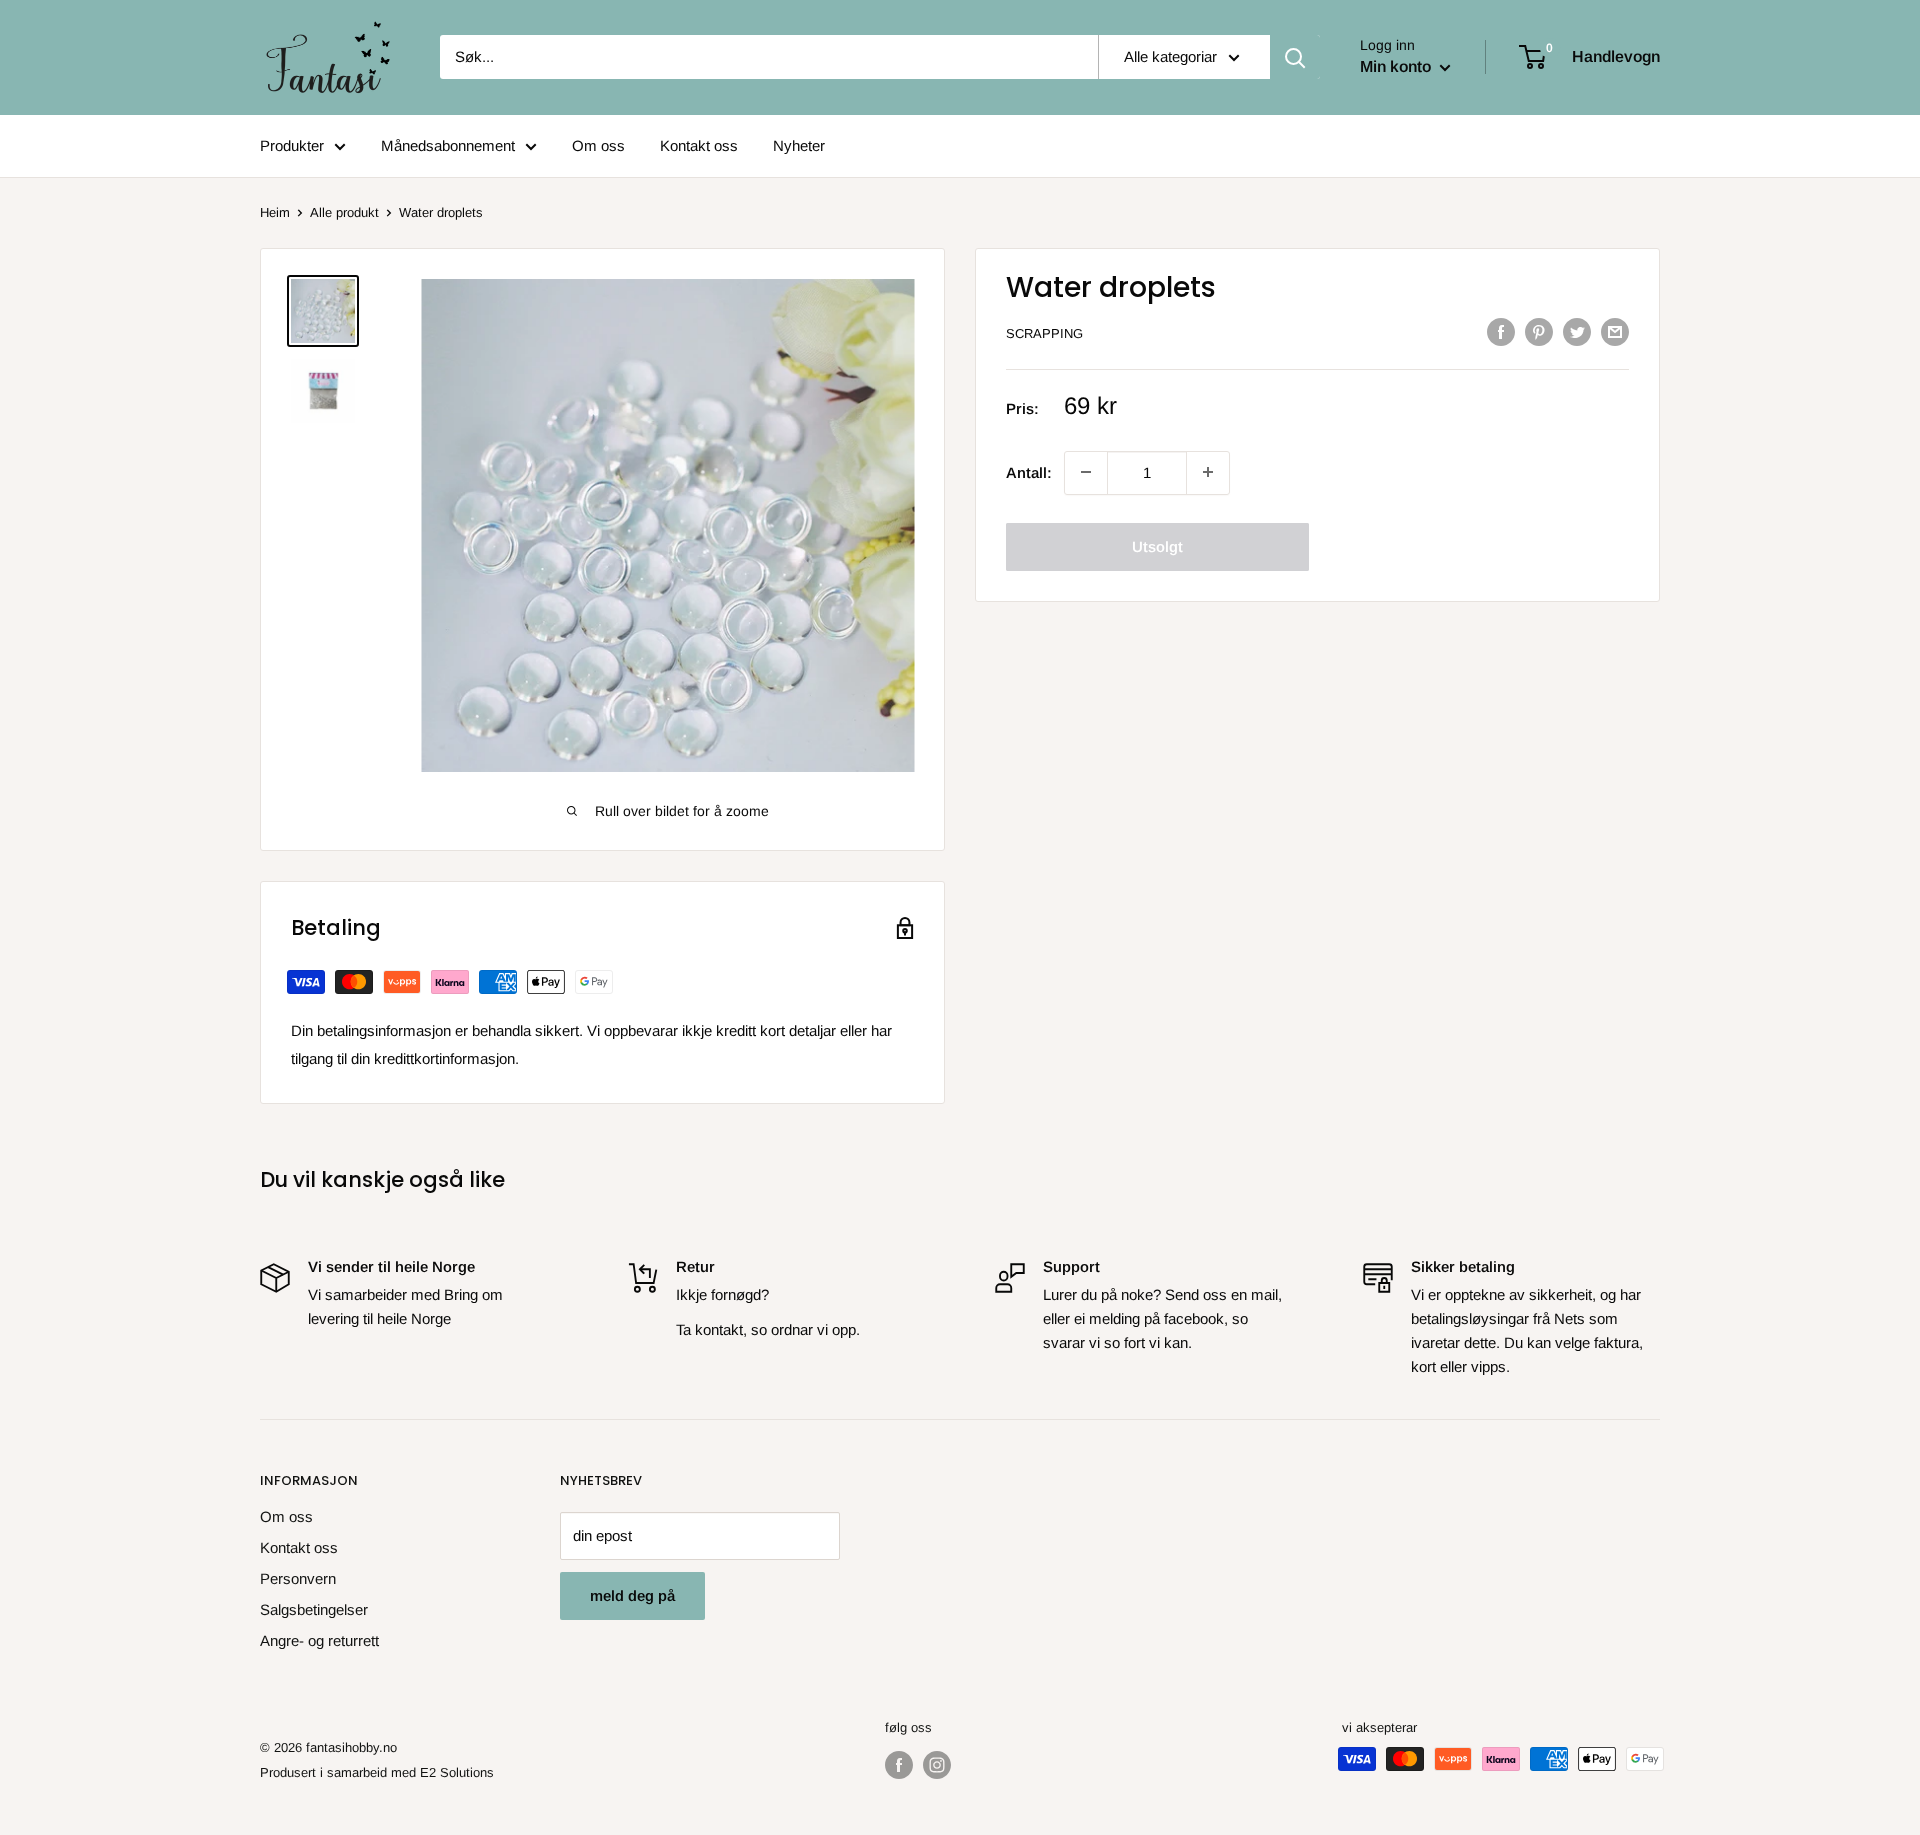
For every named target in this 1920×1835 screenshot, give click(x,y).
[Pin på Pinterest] (1539, 331)
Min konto (1397, 66)
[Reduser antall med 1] (1208, 472)
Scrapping (1044, 333)
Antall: (1029, 471)
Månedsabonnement (448, 145)
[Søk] (1295, 57)
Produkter (292, 145)
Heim (275, 212)
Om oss (598, 145)
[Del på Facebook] (1501, 331)
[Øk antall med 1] (1086, 472)
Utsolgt (1157, 545)
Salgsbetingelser (314, 1609)
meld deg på (632, 1595)
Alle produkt (344, 212)
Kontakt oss (699, 145)
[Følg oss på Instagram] (937, 1765)
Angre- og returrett (319, 1640)
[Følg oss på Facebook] (899, 1765)
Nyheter (799, 145)
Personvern (298, 1578)
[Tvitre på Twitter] (1577, 331)
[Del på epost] (1615, 331)
